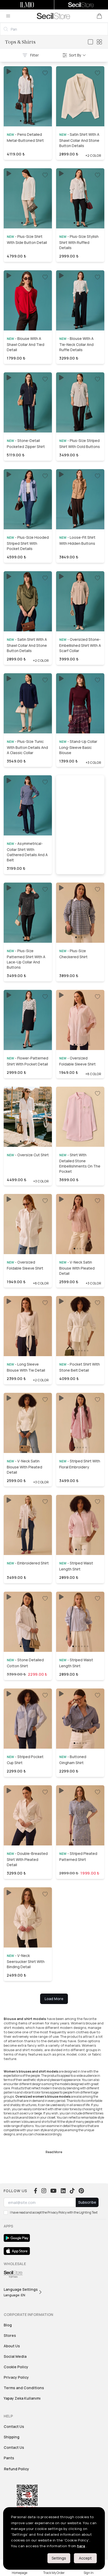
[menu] (8, 16)
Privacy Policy (16, 2377)
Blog (8, 2325)
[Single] (90, 42)
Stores (10, 2335)
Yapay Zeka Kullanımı (22, 2398)
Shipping (12, 2437)
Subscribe (87, 2202)
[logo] (53, 16)
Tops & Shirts (20, 42)
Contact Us (14, 2426)
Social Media (15, 2356)
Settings (59, 2558)
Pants (9, 2458)
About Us (12, 2346)
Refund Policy (17, 2469)
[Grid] (99, 42)
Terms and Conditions (24, 2388)
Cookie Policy (16, 2367)
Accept (85, 2558)
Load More (54, 1999)
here (81, 2546)
